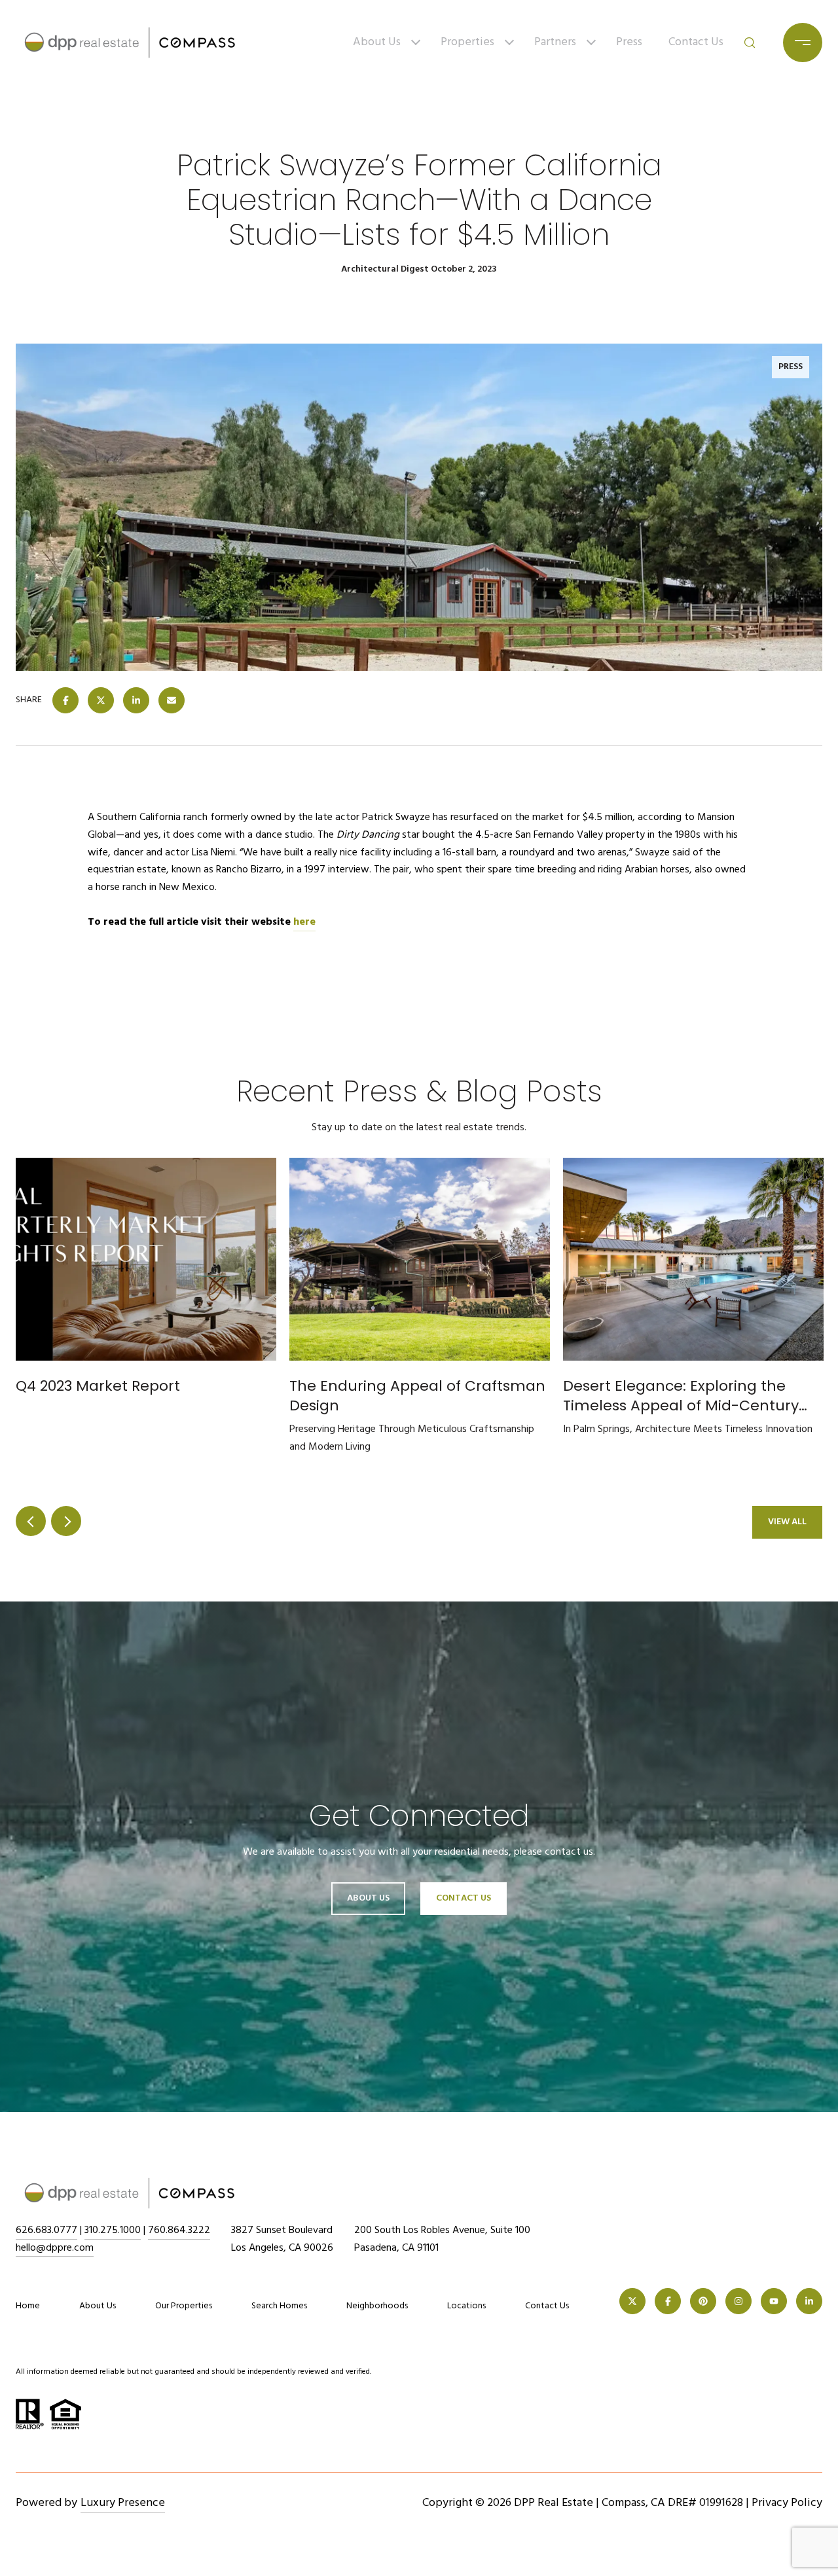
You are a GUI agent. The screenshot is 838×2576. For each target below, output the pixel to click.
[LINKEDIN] (809, 2301)
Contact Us (696, 42)
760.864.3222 (179, 2230)
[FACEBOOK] (668, 2301)
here (304, 922)
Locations (466, 2306)
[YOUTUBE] (774, 2301)
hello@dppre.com (55, 2248)
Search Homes (279, 2306)
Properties (467, 42)
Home (28, 2306)
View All (787, 1522)
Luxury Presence (123, 2503)
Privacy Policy (787, 2503)
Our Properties (184, 2306)
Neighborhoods (377, 2306)
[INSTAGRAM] (738, 2301)
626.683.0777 (46, 2230)
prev (31, 1521)
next (66, 1521)
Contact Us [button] (464, 1898)
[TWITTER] (632, 2301)
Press (629, 42)
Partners (555, 42)
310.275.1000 (113, 2230)
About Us (377, 42)
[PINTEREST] (703, 2301)
